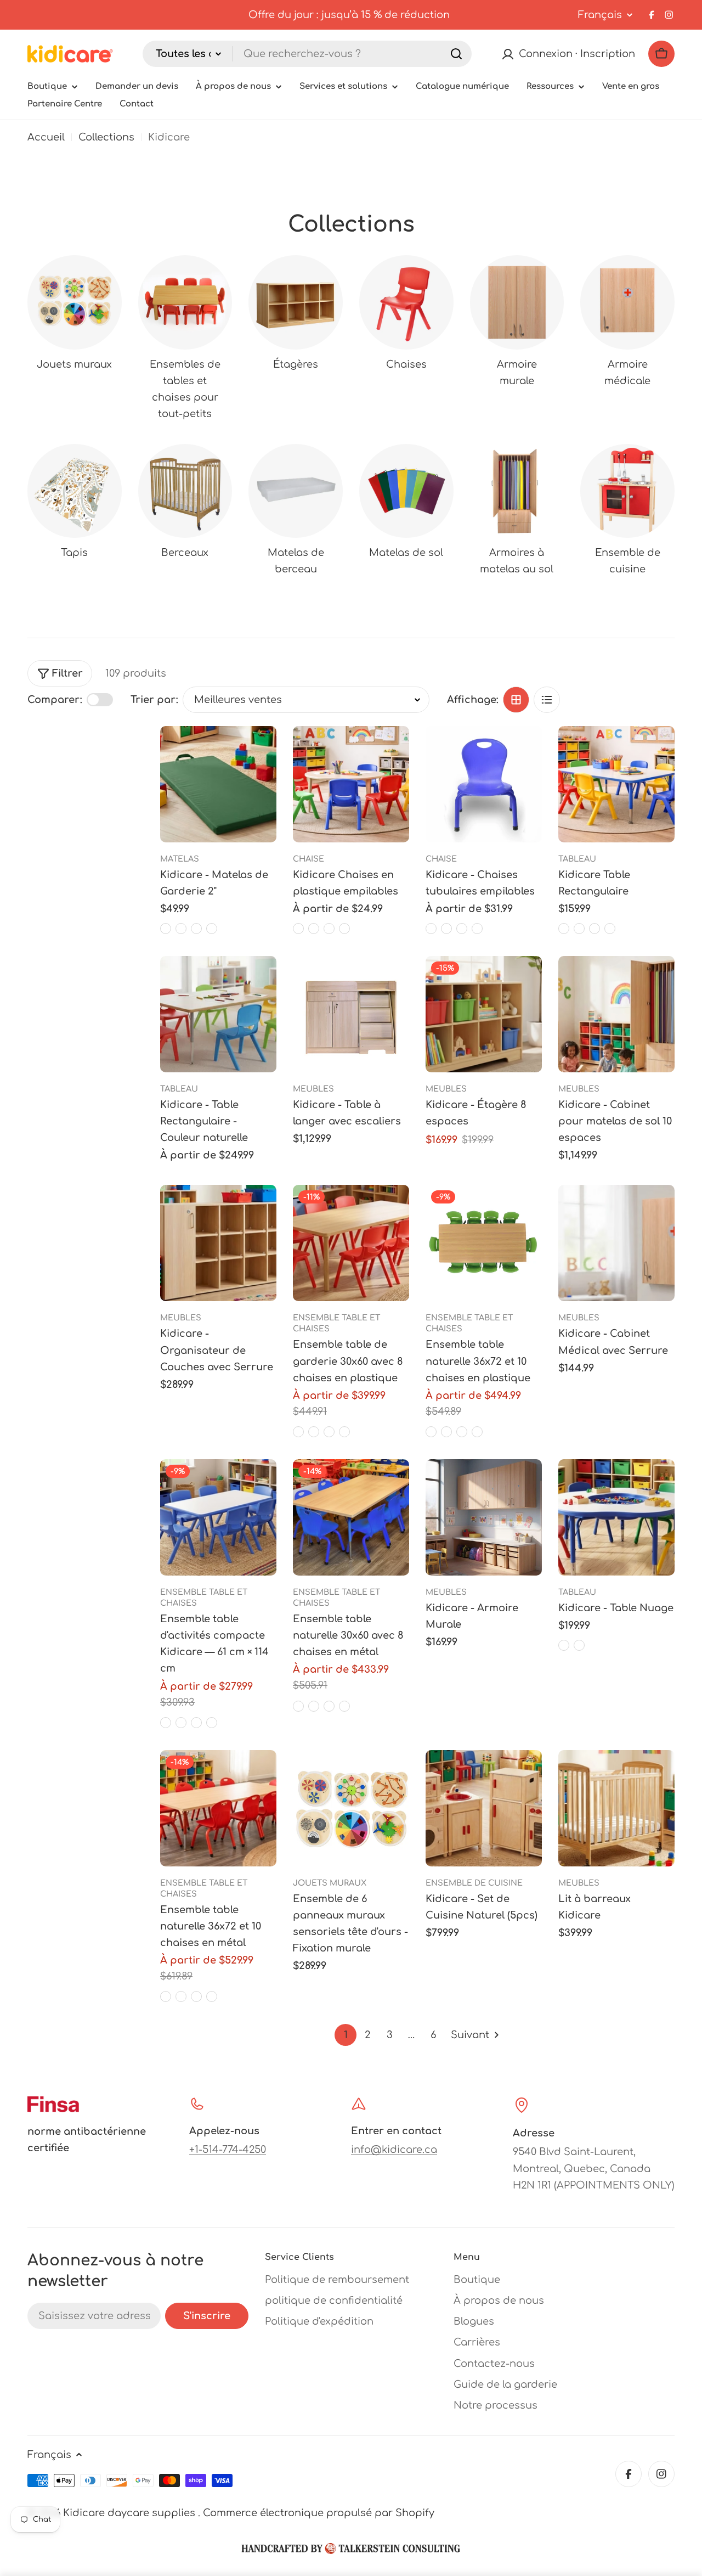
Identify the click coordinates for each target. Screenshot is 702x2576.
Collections (106, 137)
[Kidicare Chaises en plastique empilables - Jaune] (344, 929)
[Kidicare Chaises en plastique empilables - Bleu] (314, 929)
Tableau (577, 859)
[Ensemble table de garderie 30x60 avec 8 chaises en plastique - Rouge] (314, 1432)
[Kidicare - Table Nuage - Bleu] (579, 1645)
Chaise (308, 859)
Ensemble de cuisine (474, 1883)
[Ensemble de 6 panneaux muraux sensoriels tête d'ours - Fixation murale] (351, 1808)
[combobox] (307, 54)
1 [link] (346, 2035)
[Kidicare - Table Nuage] (616, 1517)
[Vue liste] (547, 700)
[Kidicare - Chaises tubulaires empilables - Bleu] (477, 929)
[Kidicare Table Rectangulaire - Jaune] (610, 929)
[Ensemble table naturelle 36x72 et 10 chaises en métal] (218, 1808)
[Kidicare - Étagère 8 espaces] (484, 1014)
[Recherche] (456, 54)
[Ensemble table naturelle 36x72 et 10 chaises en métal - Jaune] (166, 1996)
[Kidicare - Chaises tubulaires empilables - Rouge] (446, 929)
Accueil (46, 137)
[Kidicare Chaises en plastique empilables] (351, 784)
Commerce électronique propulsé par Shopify (319, 2513)
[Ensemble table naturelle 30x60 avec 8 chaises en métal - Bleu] (344, 1706)
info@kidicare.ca (394, 2150)
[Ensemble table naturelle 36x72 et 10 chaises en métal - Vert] (196, 1996)
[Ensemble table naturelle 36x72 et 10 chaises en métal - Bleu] (212, 1996)
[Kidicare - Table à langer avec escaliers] (351, 1014)
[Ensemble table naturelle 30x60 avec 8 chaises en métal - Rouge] (314, 1706)
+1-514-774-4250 (228, 2150)
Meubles (313, 1089)
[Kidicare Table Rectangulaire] (616, 784)
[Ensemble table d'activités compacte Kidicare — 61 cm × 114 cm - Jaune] (166, 1723)
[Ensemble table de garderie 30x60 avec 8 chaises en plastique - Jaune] (298, 1432)
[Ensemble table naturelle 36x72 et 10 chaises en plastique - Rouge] (446, 1432)
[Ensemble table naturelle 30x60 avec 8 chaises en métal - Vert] (329, 1706)
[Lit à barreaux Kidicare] (616, 1808)
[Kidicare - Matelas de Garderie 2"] (218, 784)
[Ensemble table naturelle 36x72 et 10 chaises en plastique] (484, 1243)
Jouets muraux (330, 1883)
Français (600, 15)
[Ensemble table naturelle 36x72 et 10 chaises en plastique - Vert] (462, 1432)
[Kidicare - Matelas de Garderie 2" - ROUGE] (181, 929)
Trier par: (154, 700)
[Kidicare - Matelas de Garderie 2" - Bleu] (166, 929)
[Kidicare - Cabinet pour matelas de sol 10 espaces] (616, 1014)
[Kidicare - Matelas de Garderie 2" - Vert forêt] (196, 929)
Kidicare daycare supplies (131, 2513)
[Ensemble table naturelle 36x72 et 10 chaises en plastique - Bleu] (477, 1432)
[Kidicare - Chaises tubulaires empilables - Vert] (462, 929)
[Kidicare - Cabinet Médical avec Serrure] (616, 1243)
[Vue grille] (516, 700)
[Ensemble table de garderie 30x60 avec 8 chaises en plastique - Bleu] (344, 1432)
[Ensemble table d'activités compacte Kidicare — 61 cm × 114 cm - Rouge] (181, 1723)
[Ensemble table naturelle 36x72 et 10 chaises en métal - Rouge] (181, 1996)
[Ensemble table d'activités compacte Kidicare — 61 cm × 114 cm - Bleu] (212, 1723)
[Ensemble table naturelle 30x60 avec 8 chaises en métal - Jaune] (298, 1706)
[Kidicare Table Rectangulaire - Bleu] (564, 929)
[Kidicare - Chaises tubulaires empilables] (484, 784)
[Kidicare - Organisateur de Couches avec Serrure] (218, 1243)
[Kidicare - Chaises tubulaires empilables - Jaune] (431, 929)
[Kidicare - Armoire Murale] (484, 1517)
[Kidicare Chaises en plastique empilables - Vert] (298, 929)
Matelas (180, 859)
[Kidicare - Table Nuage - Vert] (564, 1645)
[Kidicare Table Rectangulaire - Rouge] (595, 929)
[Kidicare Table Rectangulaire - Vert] (579, 929)
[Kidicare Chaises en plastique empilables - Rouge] (329, 929)
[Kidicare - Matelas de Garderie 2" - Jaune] (212, 929)
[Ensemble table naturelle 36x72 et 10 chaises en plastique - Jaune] (431, 1432)
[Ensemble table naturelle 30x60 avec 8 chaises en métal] (351, 1517)
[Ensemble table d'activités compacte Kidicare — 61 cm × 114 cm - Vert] (196, 1723)
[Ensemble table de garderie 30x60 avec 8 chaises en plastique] (351, 1243)
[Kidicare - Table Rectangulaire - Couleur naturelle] (218, 1014)
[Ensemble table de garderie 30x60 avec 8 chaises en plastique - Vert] (329, 1432)
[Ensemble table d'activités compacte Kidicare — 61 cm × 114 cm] (218, 1517)
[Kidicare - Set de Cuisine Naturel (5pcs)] (484, 1808)
